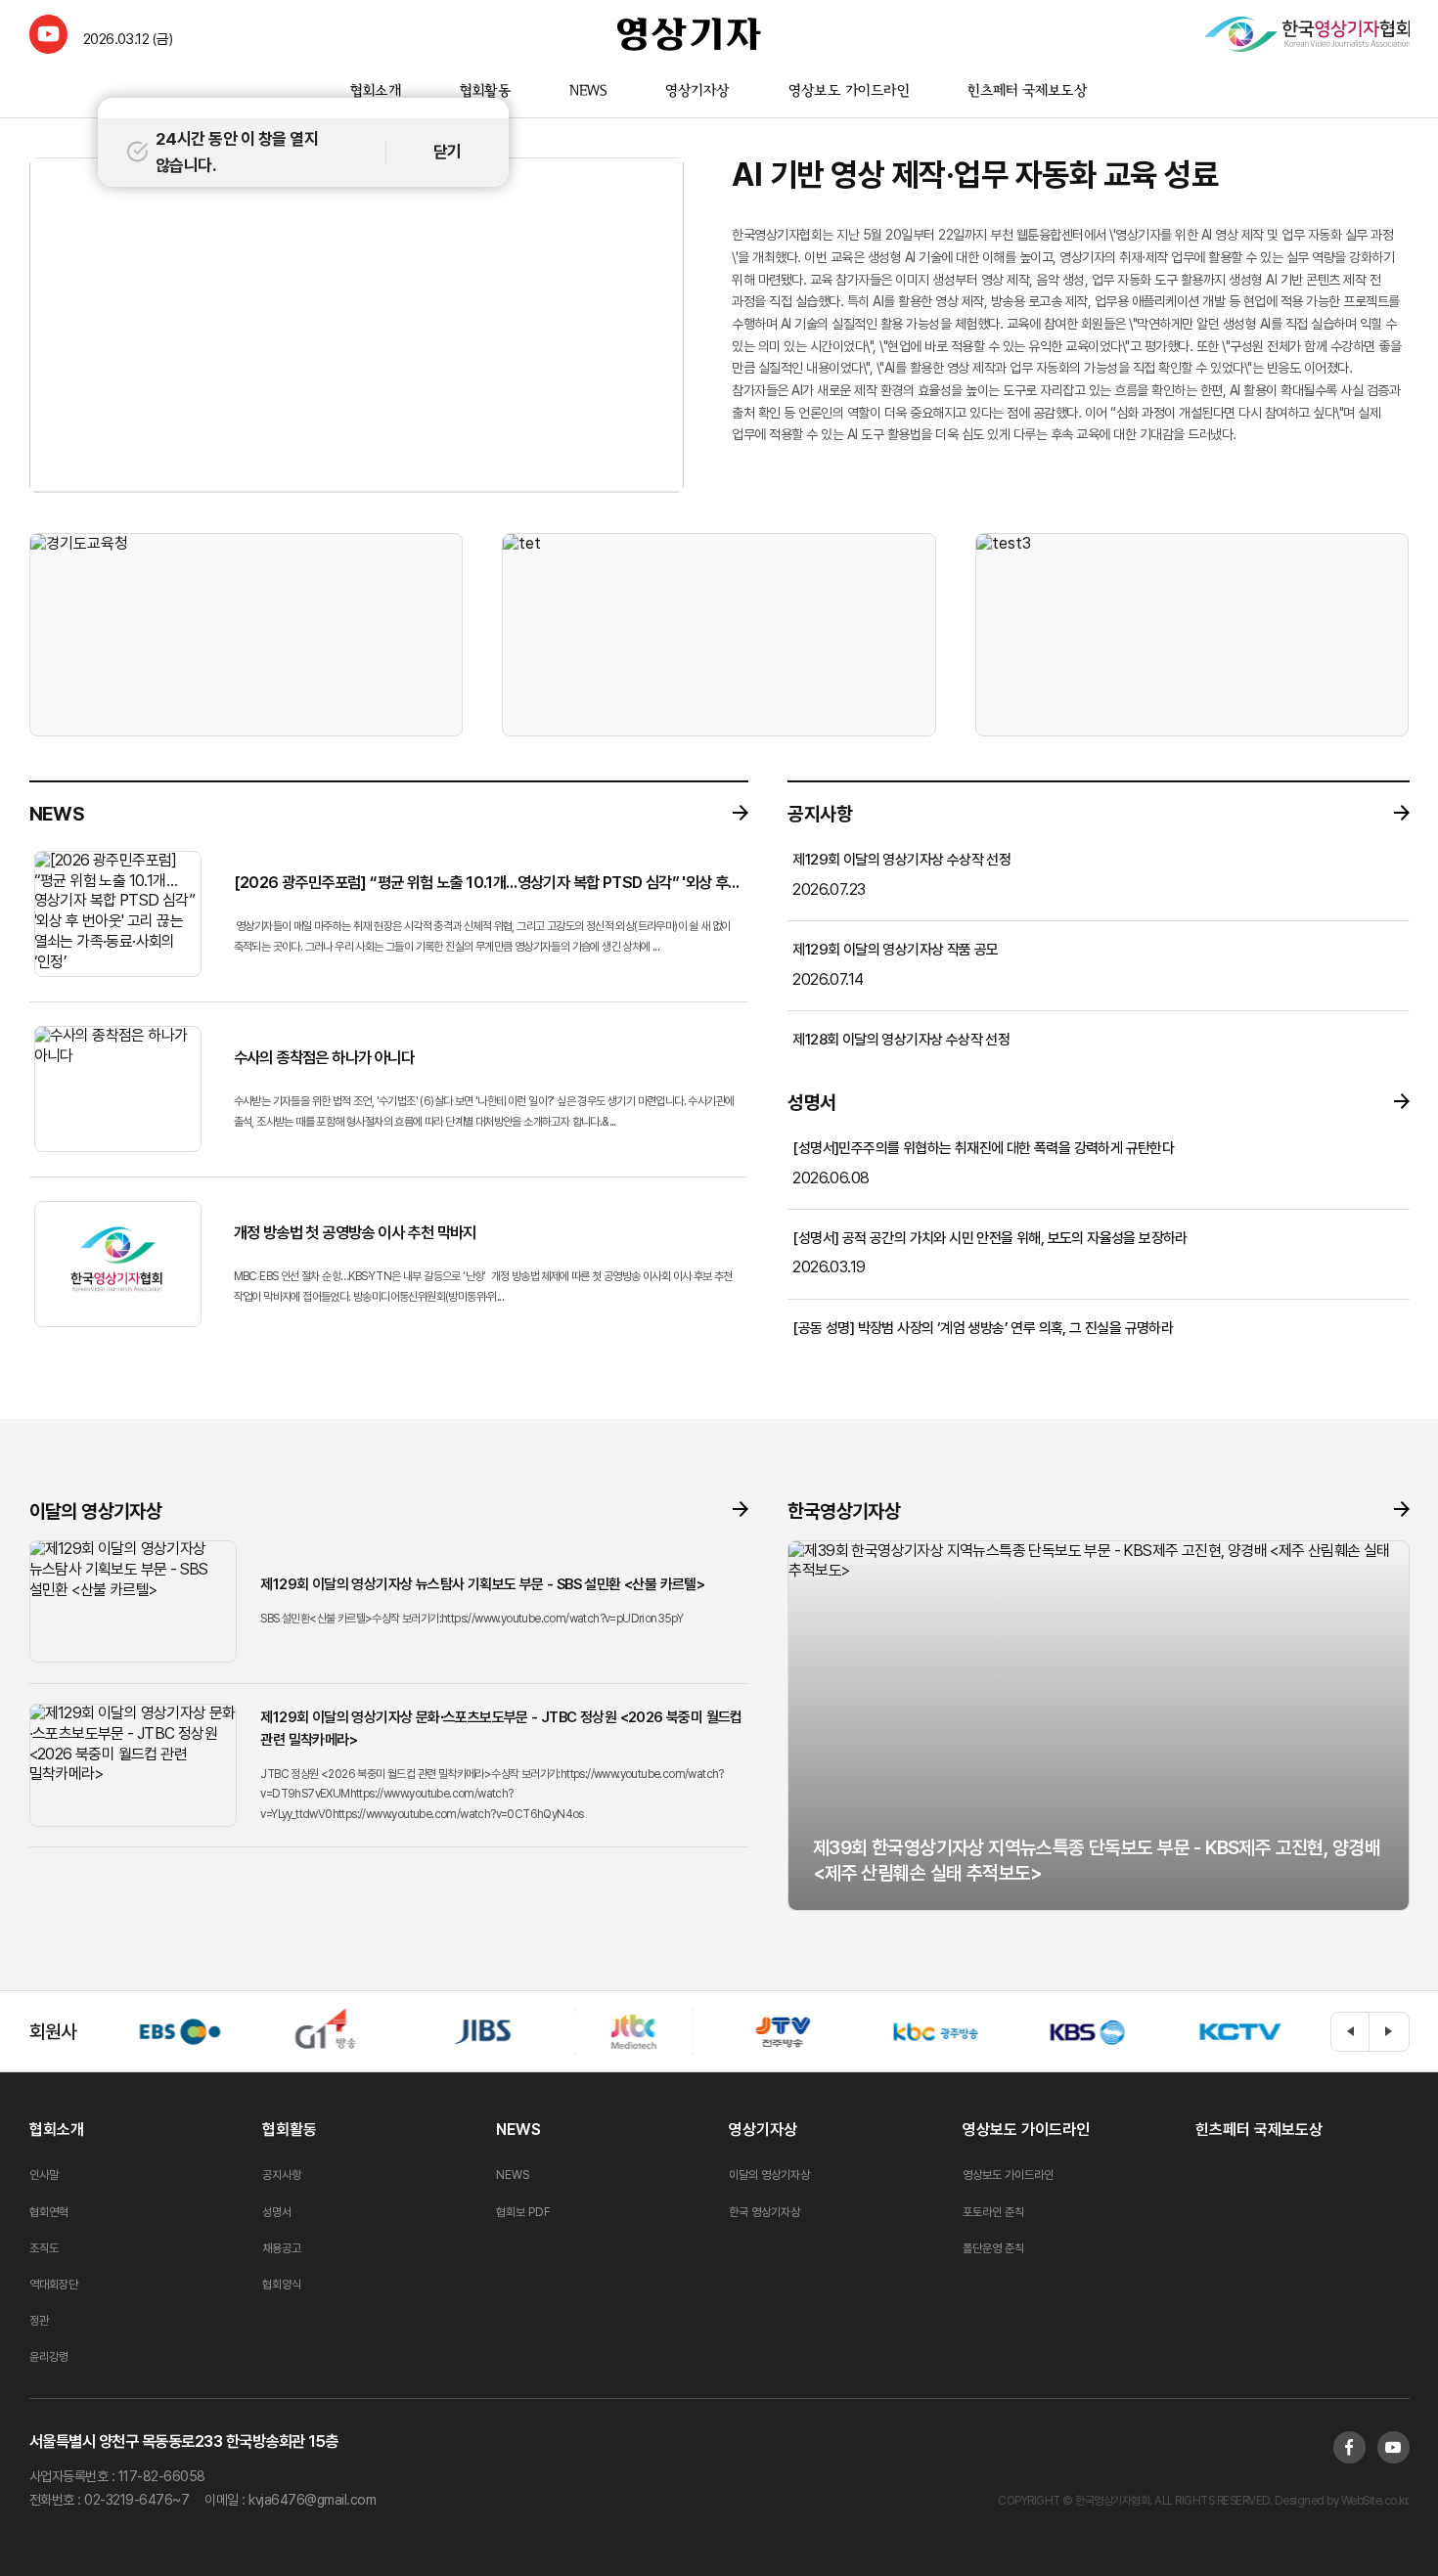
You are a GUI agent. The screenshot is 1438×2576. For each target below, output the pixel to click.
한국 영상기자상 (764, 2212)
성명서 (277, 2212)
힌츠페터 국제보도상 (1028, 92)
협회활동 (484, 92)
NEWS (588, 92)
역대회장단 (54, 2285)
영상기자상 (697, 92)
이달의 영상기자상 (769, 2175)
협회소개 (375, 92)
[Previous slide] (1350, 2032)
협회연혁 (49, 2212)
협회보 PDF (523, 2212)
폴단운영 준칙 (993, 2248)
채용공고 (282, 2248)
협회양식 (282, 2285)
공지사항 (282, 2175)
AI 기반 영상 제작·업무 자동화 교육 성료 (975, 175)
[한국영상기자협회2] (1306, 34)
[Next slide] (1389, 2032)
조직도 (44, 2248)
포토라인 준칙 (993, 2212)
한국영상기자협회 (689, 34)
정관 (39, 2321)
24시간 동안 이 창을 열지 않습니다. (237, 152)
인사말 (44, 2175)
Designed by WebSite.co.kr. (1341, 2501)
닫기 (448, 152)
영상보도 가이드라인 (849, 92)
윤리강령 (49, 2357)
